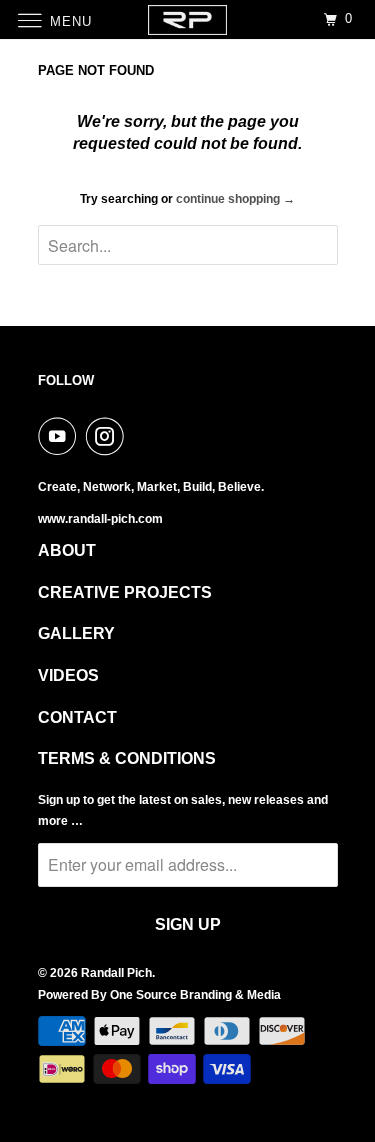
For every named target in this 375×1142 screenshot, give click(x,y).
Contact (77, 717)
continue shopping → (235, 199)
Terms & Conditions (127, 758)
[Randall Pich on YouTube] (61, 436)
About (67, 550)
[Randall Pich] (188, 19)
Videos (68, 675)
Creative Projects (125, 592)
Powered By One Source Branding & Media (159, 995)
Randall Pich (116, 973)
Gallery (76, 633)
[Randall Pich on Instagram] (109, 436)
